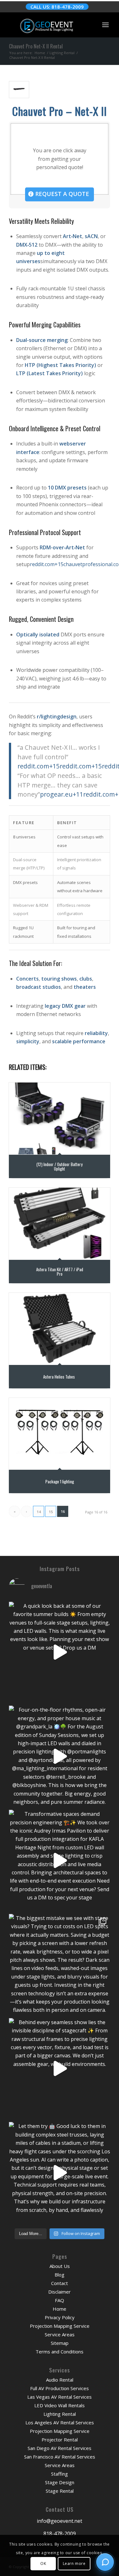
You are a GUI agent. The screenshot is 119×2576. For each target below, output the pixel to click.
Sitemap (60, 2343)
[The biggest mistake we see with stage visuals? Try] (60, 1964)
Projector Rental (60, 2440)
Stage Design (60, 2482)
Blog (60, 2275)
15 (51, 1512)
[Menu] (105, 25)
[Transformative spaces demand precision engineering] (60, 1860)
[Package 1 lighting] (60, 1434)
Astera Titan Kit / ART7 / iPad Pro (60, 1271)
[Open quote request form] (105, 2562)
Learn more (74, 2563)
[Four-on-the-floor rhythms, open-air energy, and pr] (60, 1756)
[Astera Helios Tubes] (60, 1329)
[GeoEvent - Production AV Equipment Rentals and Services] (49, 25)
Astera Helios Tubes (60, 1376)
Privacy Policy (60, 2317)
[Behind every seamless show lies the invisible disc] (60, 2069)
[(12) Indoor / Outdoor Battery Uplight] (60, 1118)
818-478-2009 (60, 2534)
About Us (60, 2266)
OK (43, 2563)
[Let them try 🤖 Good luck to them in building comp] (60, 2172)
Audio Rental (60, 2380)
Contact (60, 2283)
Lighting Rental (60, 2414)
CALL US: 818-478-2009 (57, 7)
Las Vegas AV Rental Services (60, 2397)
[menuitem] (105, 25)
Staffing (60, 2474)
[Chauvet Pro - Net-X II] (19, 90)
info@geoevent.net (60, 2521)
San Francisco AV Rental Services (60, 2457)
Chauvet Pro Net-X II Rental (36, 46)
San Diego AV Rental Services (60, 2448)
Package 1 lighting (60, 1481)
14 (39, 1512)
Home (60, 2309)
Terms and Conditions (60, 2352)
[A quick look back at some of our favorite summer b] (60, 1652)
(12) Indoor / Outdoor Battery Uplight (60, 1166)
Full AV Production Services (60, 2388)
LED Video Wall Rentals (60, 2405)
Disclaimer (60, 2292)
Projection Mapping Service (60, 2326)
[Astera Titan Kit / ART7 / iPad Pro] (60, 1224)
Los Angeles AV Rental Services (60, 2422)
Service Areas (60, 2334)
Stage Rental (60, 2491)
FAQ (60, 2300)
